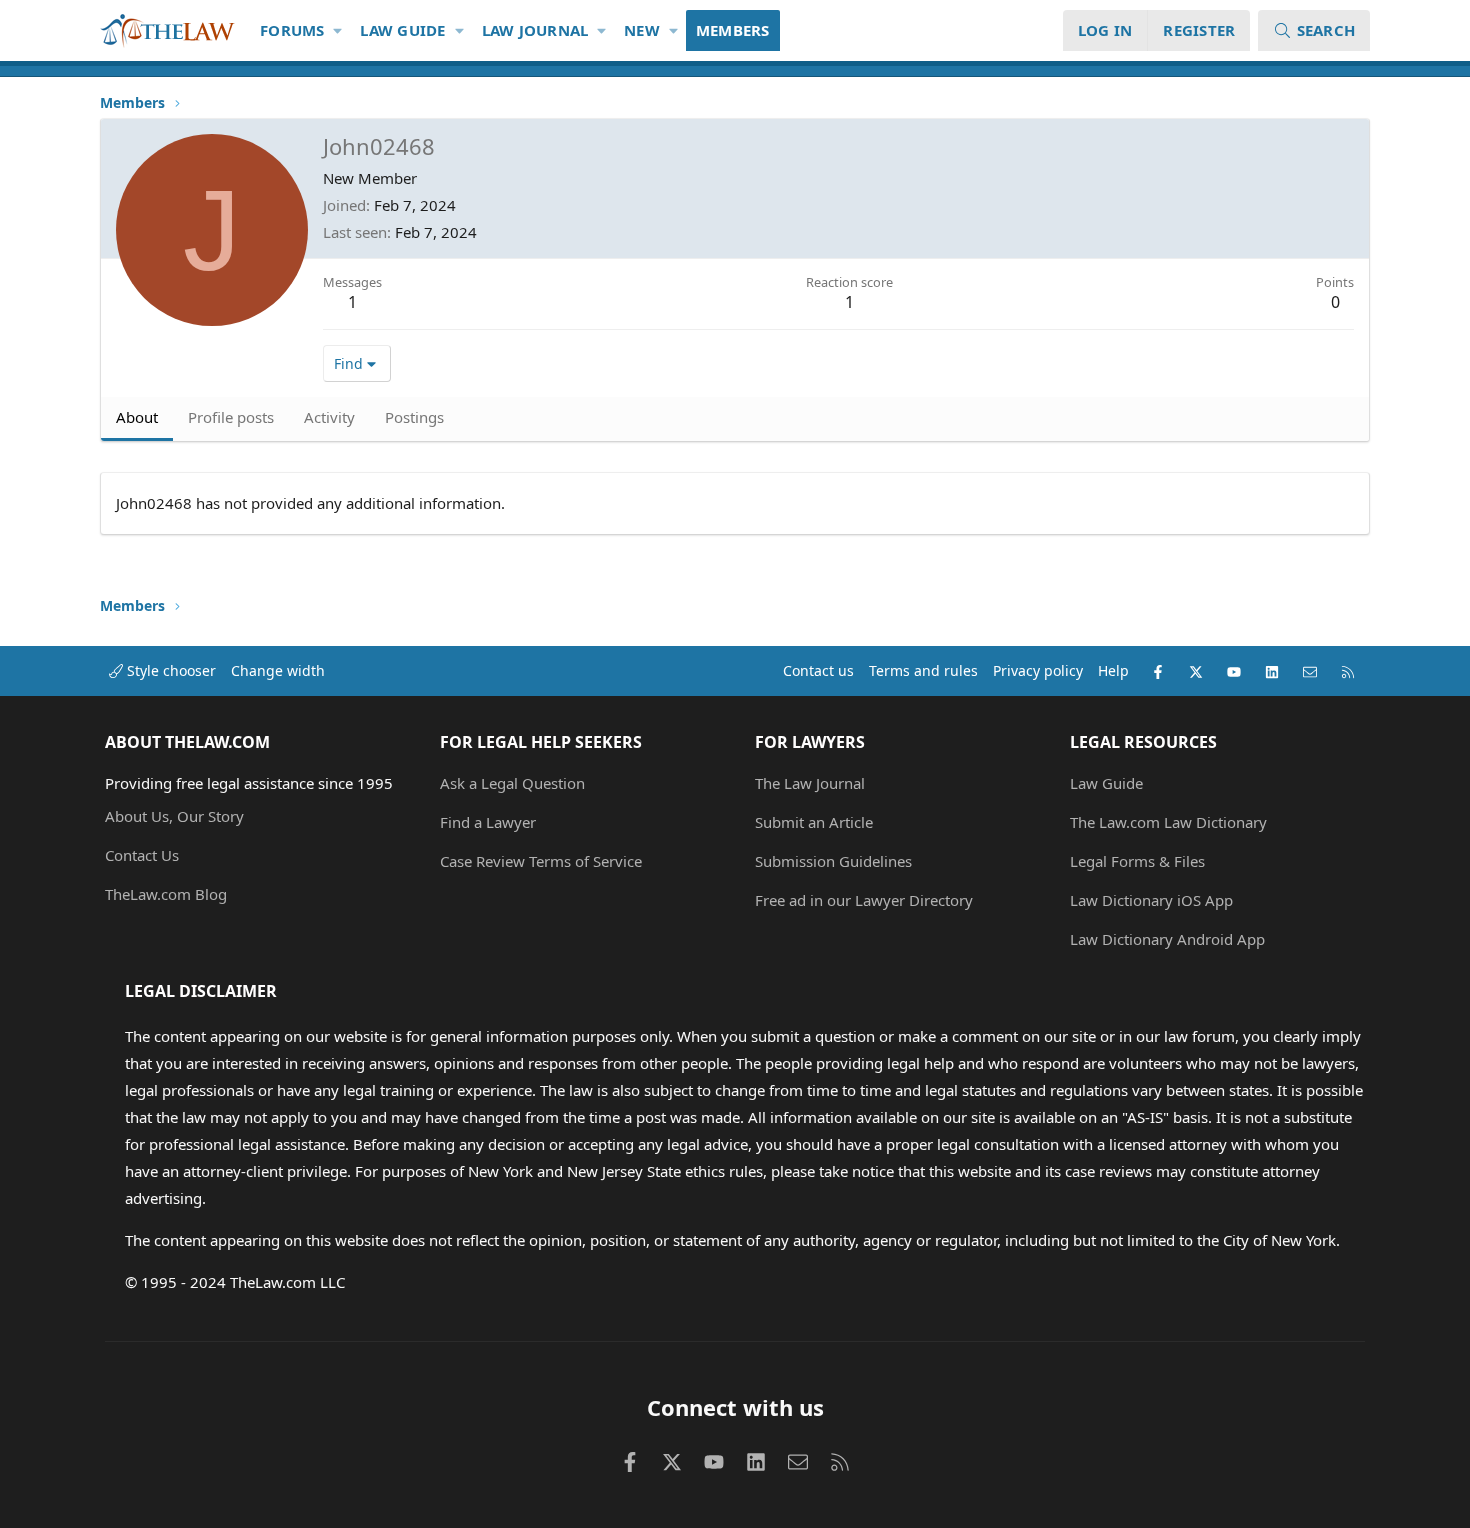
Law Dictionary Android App (1167, 939)
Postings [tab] (414, 417)
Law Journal (535, 30)
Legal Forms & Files (1137, 861)
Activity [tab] (329, 417)
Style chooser (169, 670)
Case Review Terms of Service (541, 861)
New (642, 30)
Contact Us (142, 855)
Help (1113, 670)
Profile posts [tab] (231, 417)
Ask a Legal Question (512, 783)
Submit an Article (814, 822)
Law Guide (402, 30)
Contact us (818, 670)
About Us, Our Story (174, 816)
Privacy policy (1038, 670)
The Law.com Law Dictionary (1168, 822)
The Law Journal (810, 783)
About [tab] (137, 417)
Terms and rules (923, 670)
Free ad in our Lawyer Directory (864, 900)
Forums (292, 30)
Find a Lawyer (488, 822)
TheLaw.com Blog (166, 894)
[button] (338, 30)
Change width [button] (278, 670)
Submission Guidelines (833, 861)
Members (733, 30)
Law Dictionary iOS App (1151, 900)
